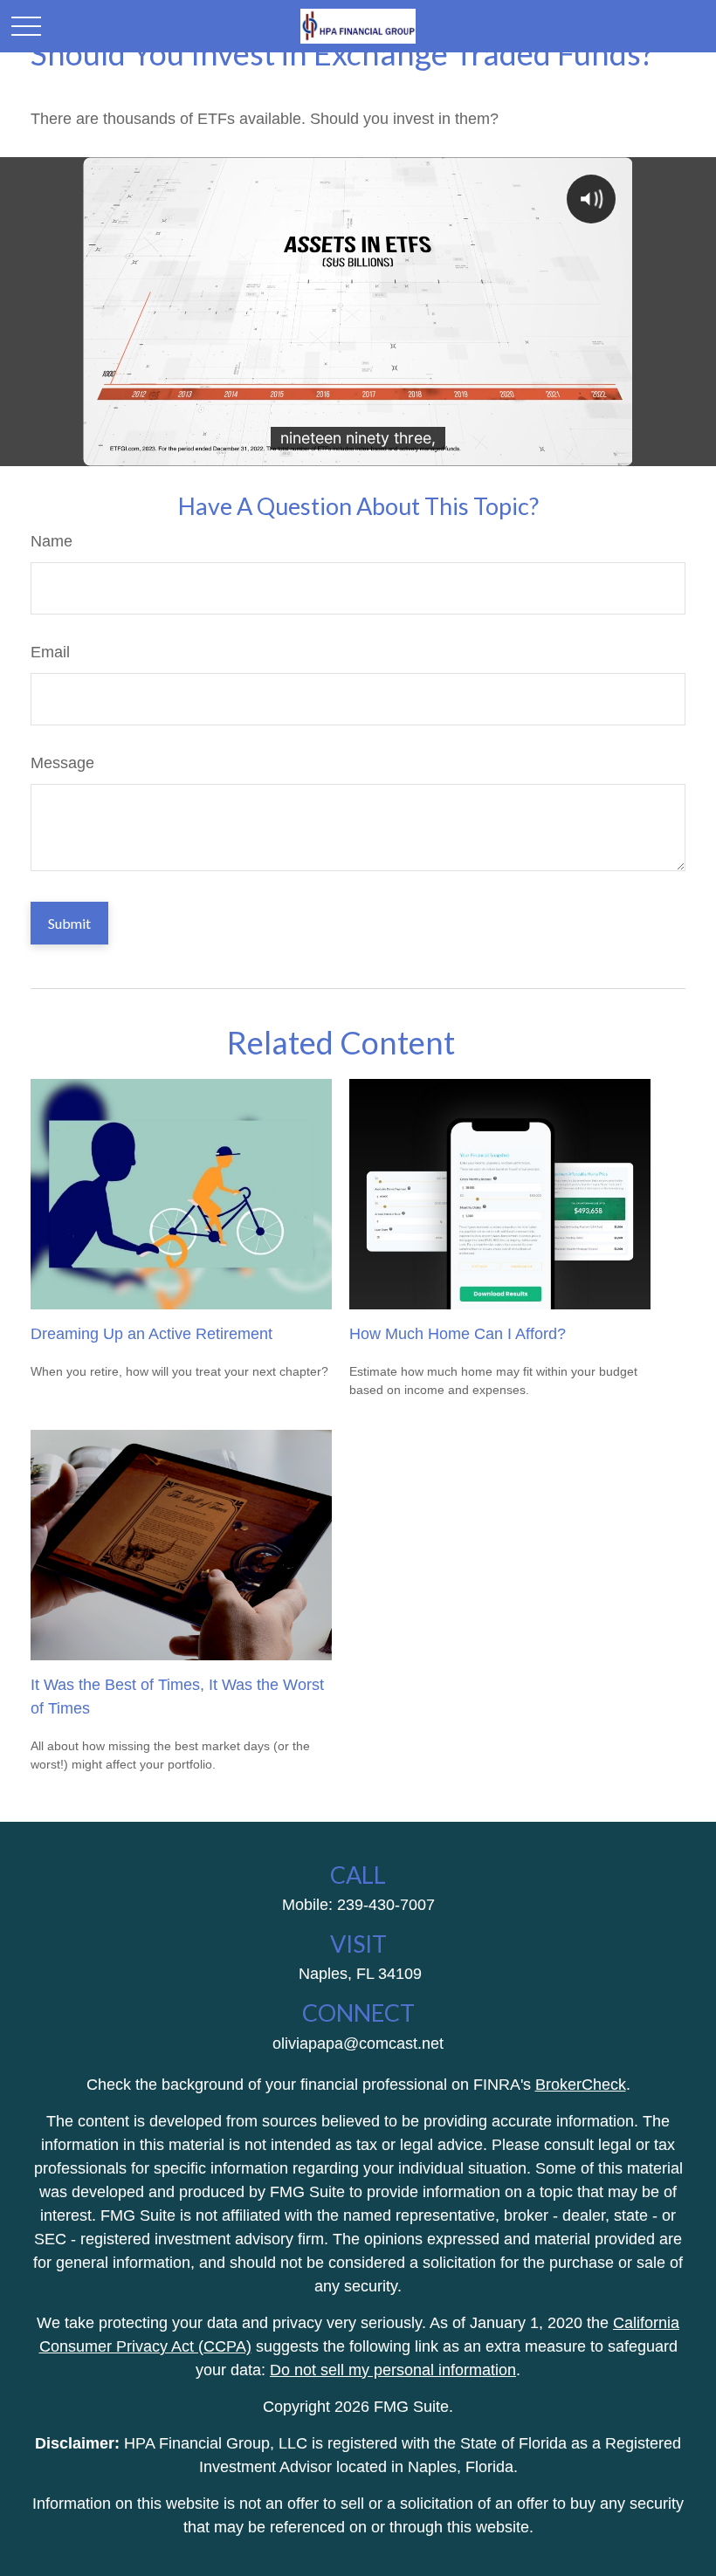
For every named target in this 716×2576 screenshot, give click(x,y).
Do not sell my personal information (393, 2370)
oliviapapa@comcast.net (358, 2044)
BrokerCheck (581, 2085)
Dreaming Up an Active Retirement (151, 1334)
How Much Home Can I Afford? (458, 1334)
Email (50, 652)
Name (52, 541)
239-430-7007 (386, 1905)
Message (62, 763)
